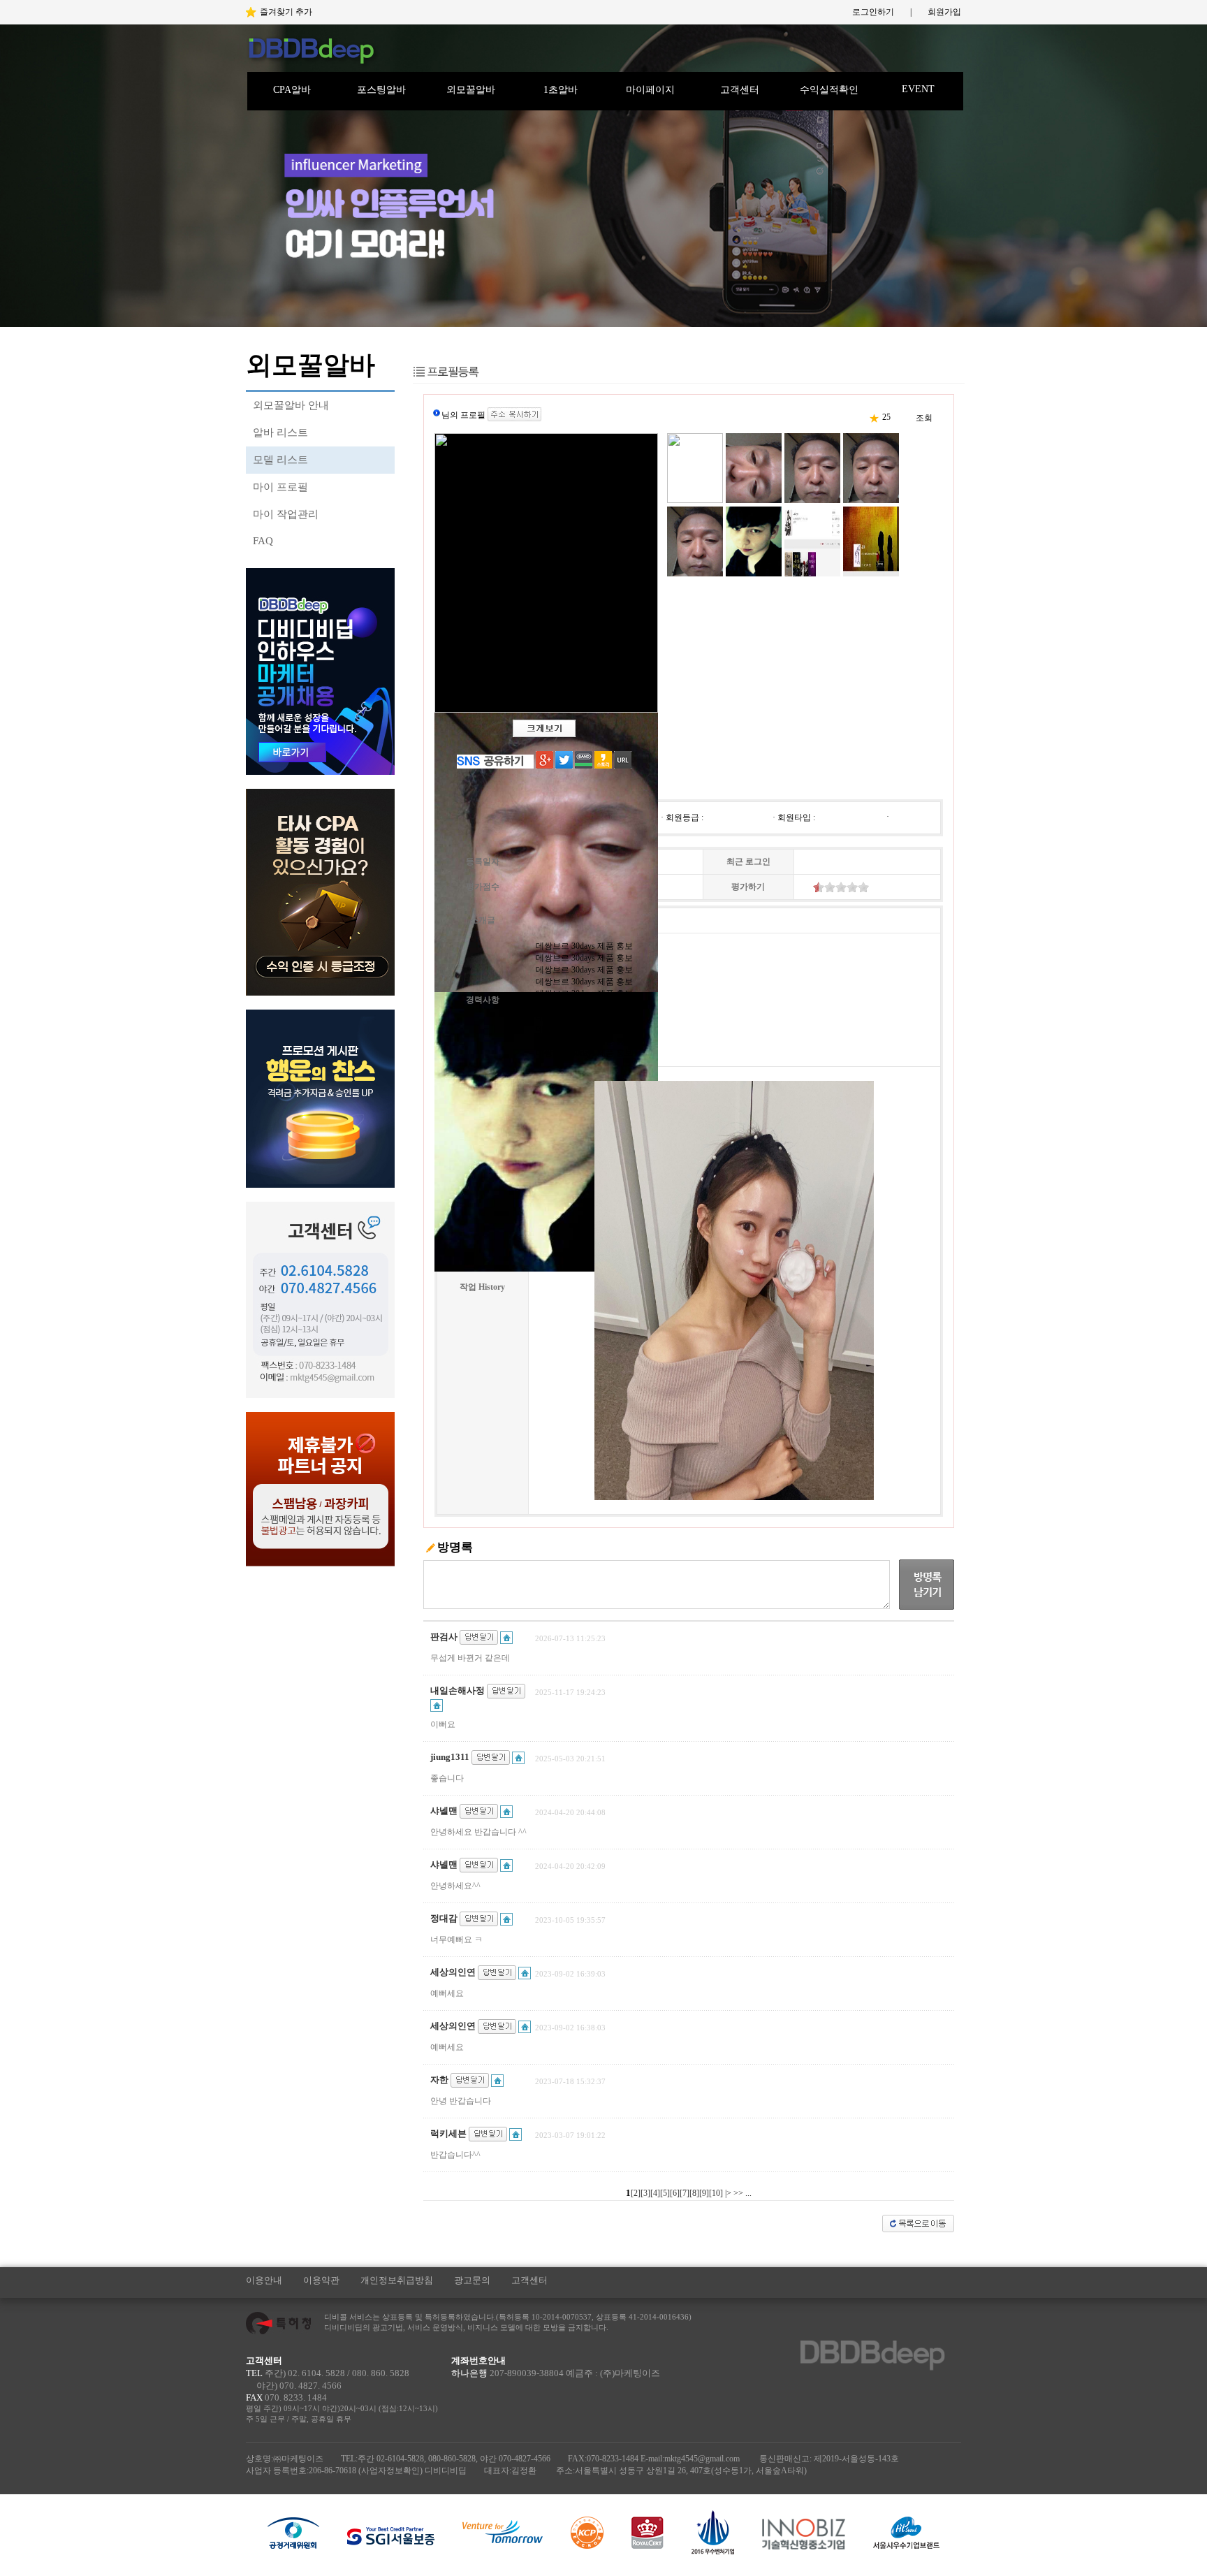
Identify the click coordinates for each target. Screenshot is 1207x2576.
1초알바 (561, 90)
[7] (685, 2193)
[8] (694, 2193)
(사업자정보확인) (390, 2471)
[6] (675, 2193)
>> (738, 2193)
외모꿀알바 (471, 90)
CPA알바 (292, 90)
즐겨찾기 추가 (286, 12)
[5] (665, 2193)
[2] (636, 2193)
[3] (645, 2193)
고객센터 (740, 90)
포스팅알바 (381, 90)
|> (728, 2193)
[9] (704, 2193)
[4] (655, 2193)
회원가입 (944, 12)
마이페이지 (650, 90)
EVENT (918, 89)
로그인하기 (873, 12)
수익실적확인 (829, 90)
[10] (716, 2193)
